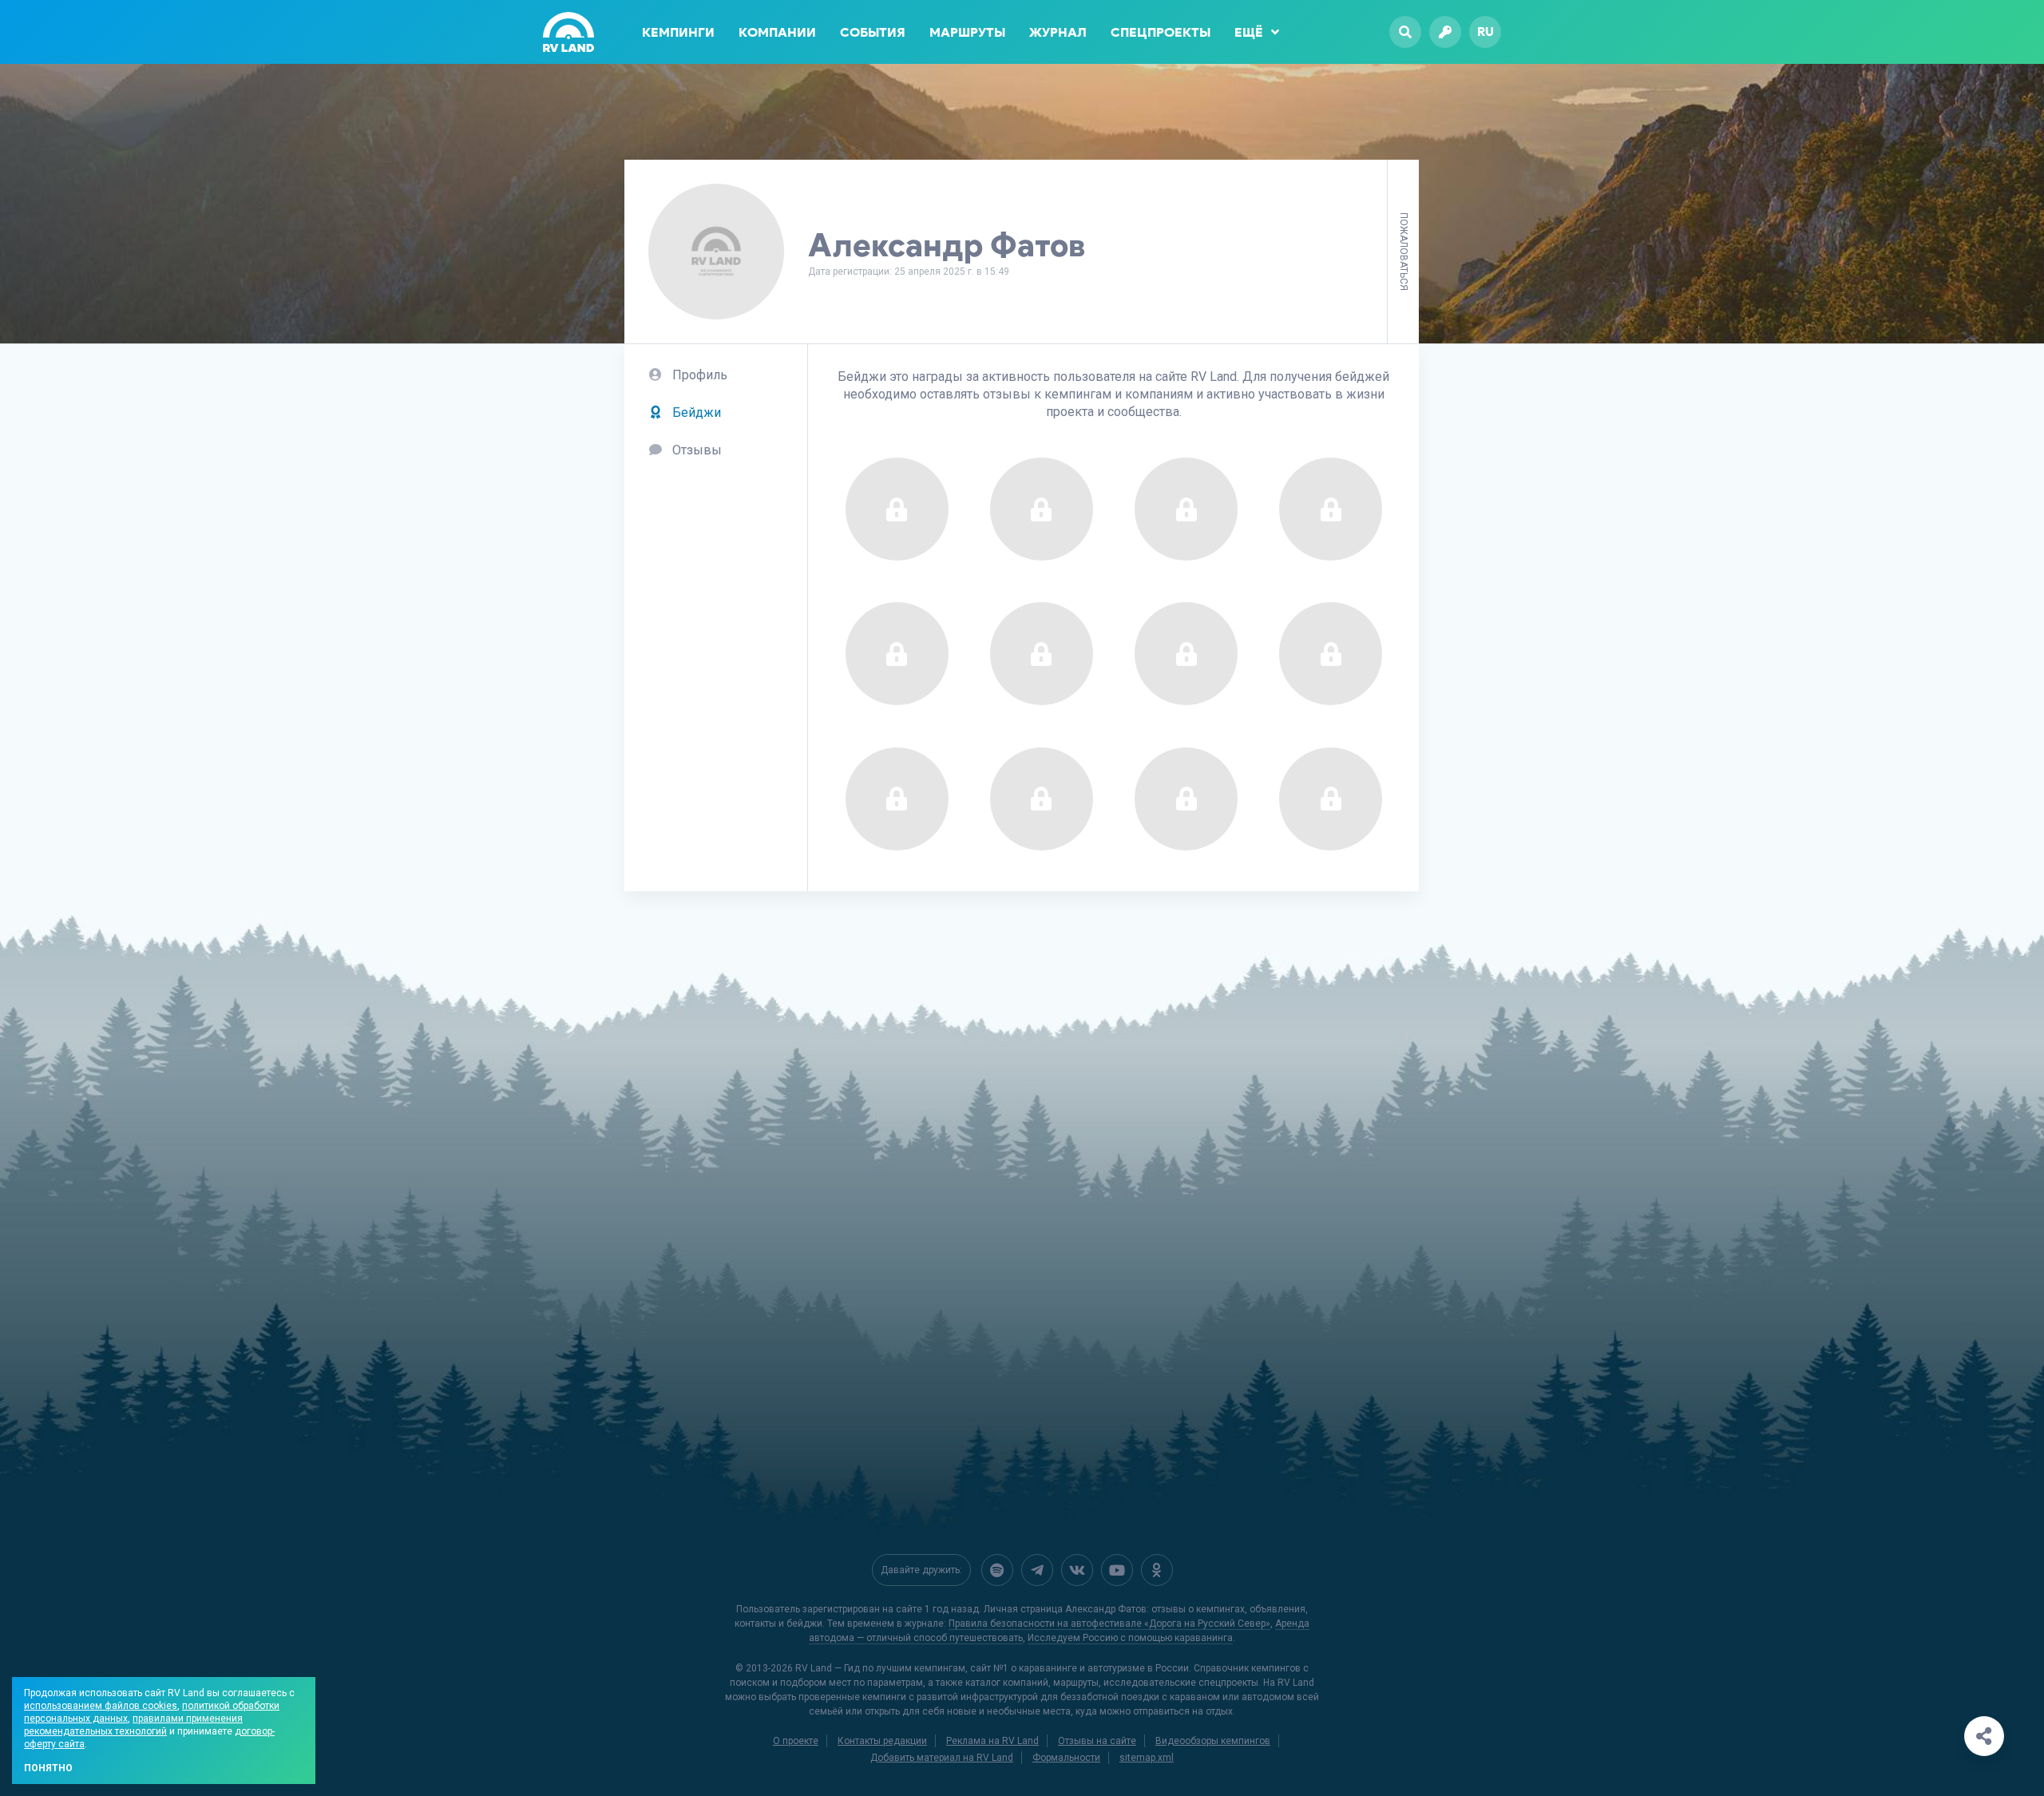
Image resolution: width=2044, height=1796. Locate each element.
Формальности (1066, 1758)
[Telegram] (1037, 1570)
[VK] (1077, 1570)
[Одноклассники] (1157, 1570)
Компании (777, 32)
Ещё (1249, 32)
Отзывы (695, 450)
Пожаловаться (1404, 252)
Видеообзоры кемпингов (1213, 1741)
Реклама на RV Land (992, 1741)
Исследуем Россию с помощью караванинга (1130, 1638)
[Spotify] (997, 1570)
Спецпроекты (1161, 32)
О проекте (796, 1741)
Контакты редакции (882, 1741)
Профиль (698, 375)
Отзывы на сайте (1097, 1741)
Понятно (48, 1768)
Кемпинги (678, 32)
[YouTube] (1117, 1570)
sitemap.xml (1147, 1758)
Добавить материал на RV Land (942, 1758)
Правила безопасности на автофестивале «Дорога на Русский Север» (1109, 1624)
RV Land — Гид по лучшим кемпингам (880, 1668)
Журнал (1058, 32)
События (873, 32)
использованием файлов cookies (101, 1706)
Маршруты (967, 32)
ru (1485, 32)
